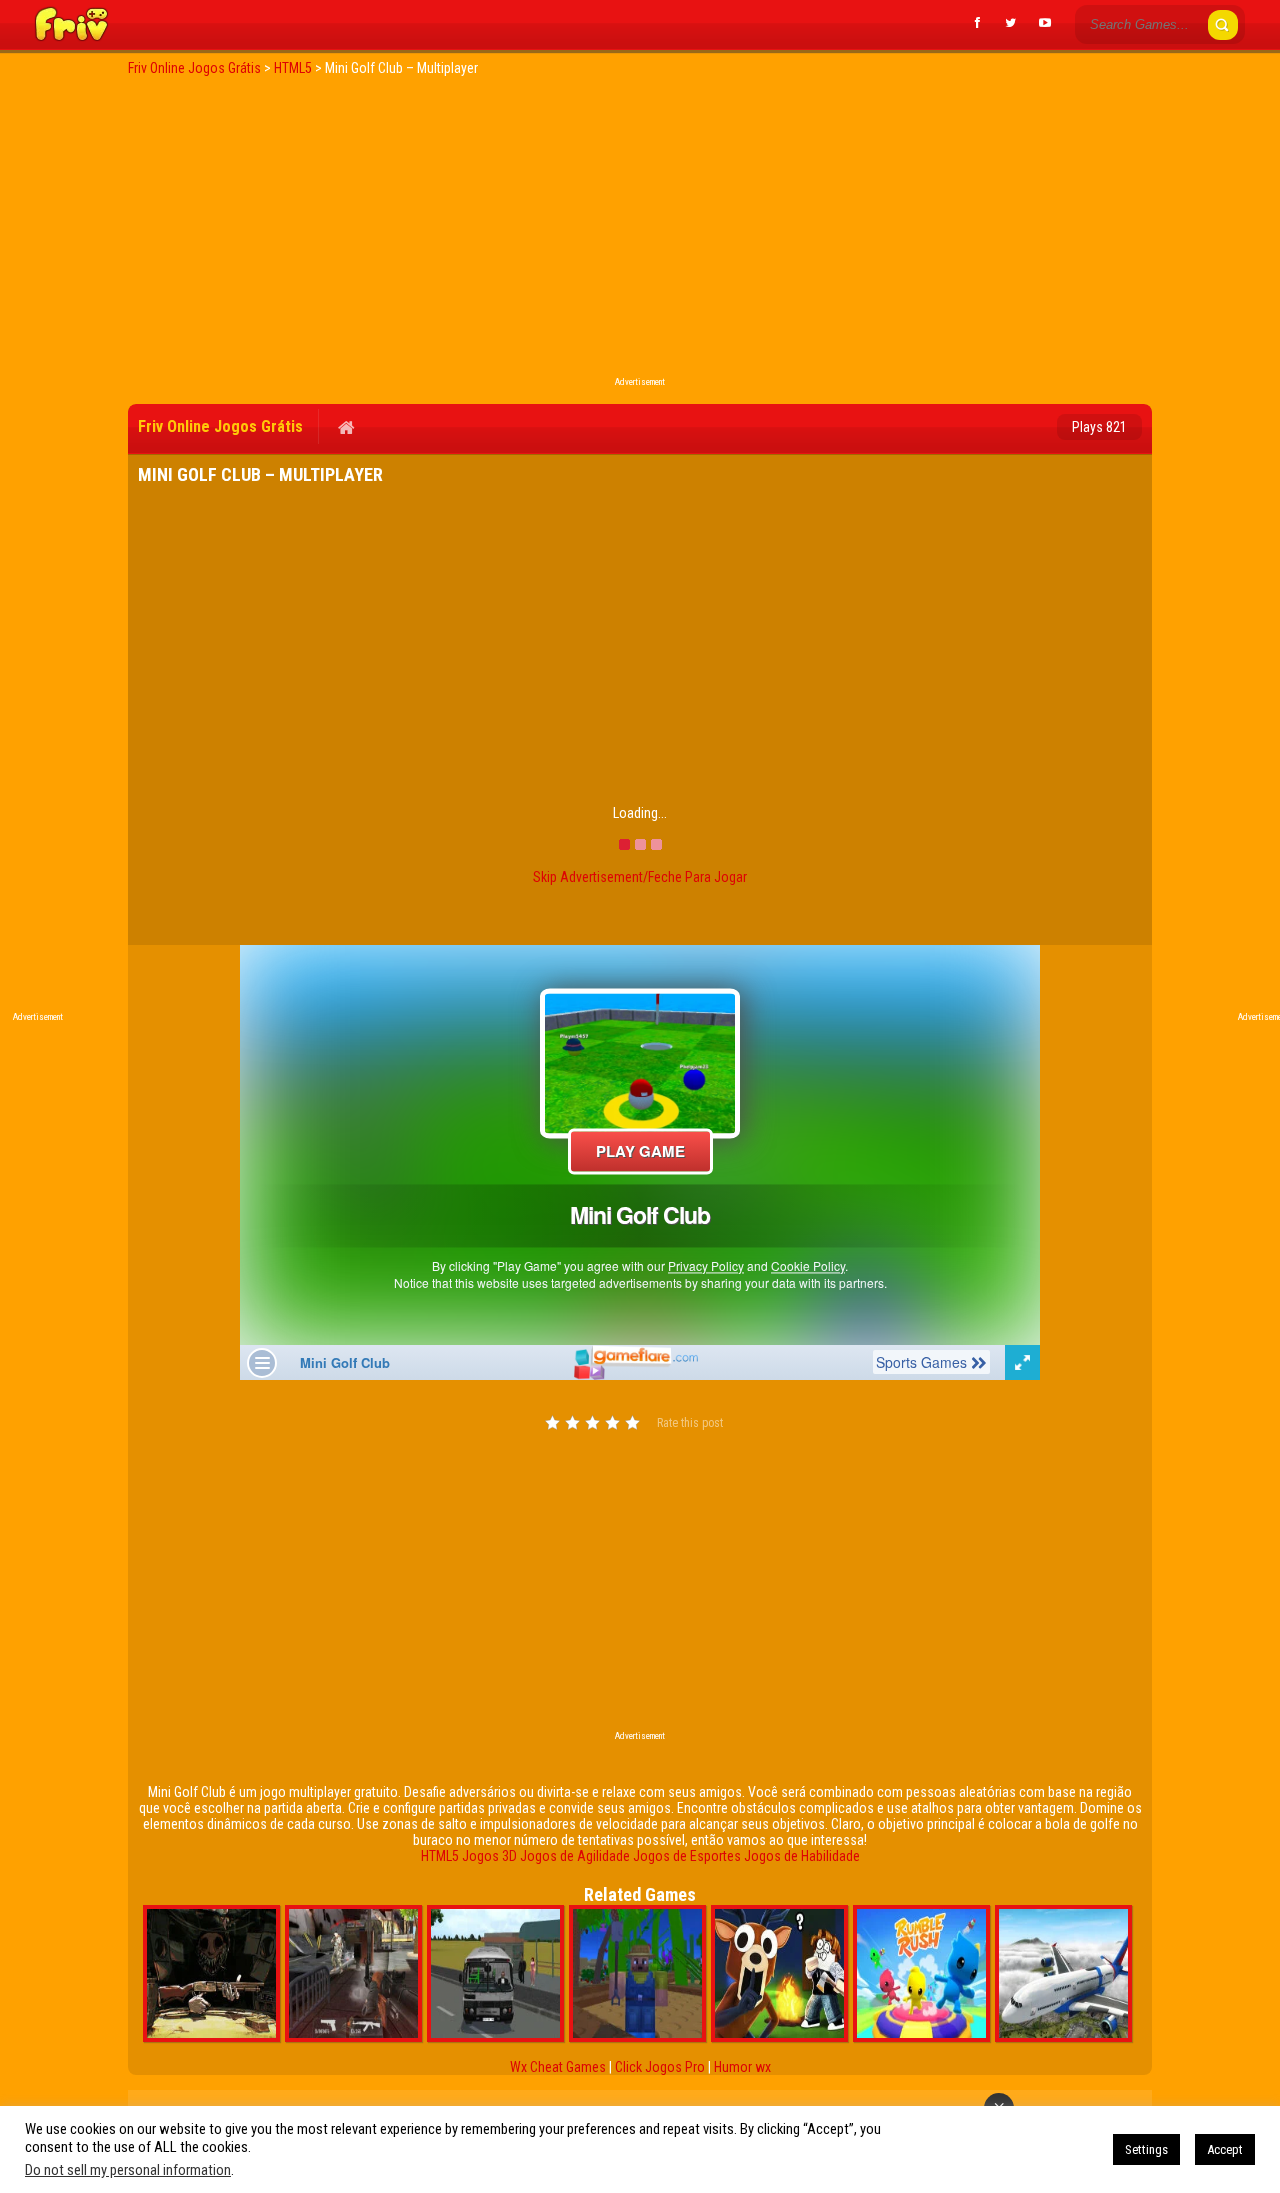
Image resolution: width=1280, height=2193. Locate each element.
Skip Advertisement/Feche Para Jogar (640, 877)
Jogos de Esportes (687, 1856)
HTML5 (440, 1856)
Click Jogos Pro (660, 2067)
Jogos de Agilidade (575, 1856)
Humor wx (742, 2067)
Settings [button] (1146, 2149)
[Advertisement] (640, 232)
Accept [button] (1225, 2149)
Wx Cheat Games (558, 2067)
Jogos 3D (489, 1856)
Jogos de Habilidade (802, 1856)
